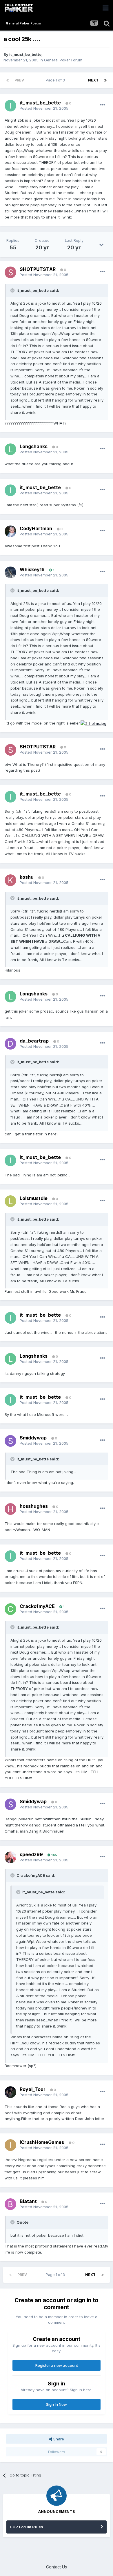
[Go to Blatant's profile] (10, 2204)
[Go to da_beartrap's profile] (10, 1044)
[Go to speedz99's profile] (10, 1857)
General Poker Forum (63, 60)
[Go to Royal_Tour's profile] (10, 2092)
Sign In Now (57, 2404)
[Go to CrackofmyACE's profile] (10, 1609)
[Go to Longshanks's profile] (10, 449)
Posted (44, 108)
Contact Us (57, 2567)
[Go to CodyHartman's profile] (10, 531)
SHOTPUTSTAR (38, 269)
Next (93, 80)
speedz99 (31, 1854)
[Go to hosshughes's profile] (10, 1509)
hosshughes (34, 1506)
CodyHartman (36, 528)
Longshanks (34, 446)
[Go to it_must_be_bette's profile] (10, 106)
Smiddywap (33, 1438)
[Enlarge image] (93, 723)
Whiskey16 (32, 569)
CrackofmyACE (37, 1606)
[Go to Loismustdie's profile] (10, 1201)
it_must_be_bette (25, 54)
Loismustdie (34, 1198)
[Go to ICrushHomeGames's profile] (10, 2145)
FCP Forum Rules (27, 2527)
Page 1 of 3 (56, 80)
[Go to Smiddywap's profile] (10, 1441)
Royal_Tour (33, 2089)
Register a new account (57, 2365)
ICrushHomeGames (42, 2142)
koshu (27, 877)
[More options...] (103, 105)
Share (58, 2439)
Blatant (28, 2201)
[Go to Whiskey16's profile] (10, 572)
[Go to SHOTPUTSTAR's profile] (10, 272)
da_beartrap (34, 1041)
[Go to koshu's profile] (10, 880)
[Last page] (105, 80)
